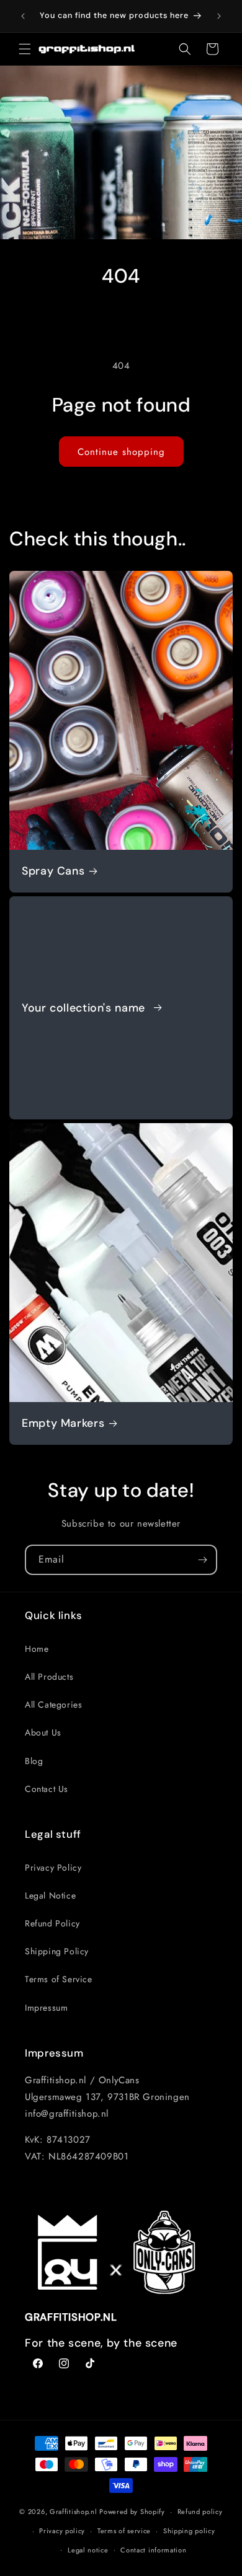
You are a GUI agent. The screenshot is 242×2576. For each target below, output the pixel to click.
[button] (25, 49)
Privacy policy (62, 2531)
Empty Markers (63, 1423)
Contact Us (47, 1789)
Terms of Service (59, 1979)
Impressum (46, 2008)
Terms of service (124, 2531)
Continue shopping (121, 452)
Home (37, 1649)
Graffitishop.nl (74, 2512)
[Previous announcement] (23, 16)
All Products (49, 1677)
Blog (34, 1761)
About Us (43, 1732)
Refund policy (200, 2512)
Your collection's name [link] (85, 1008)
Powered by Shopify (132, 2512)
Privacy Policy (53, 1868)
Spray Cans (53, 871)
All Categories (53, 1705)
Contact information (153, 2550)
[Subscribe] (202, 1560)
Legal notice (88, 2550)
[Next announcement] (219, 16)
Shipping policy (189, 2531)
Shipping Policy (57, 1951)
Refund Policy (52, 1923)
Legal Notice (50, 1895)
